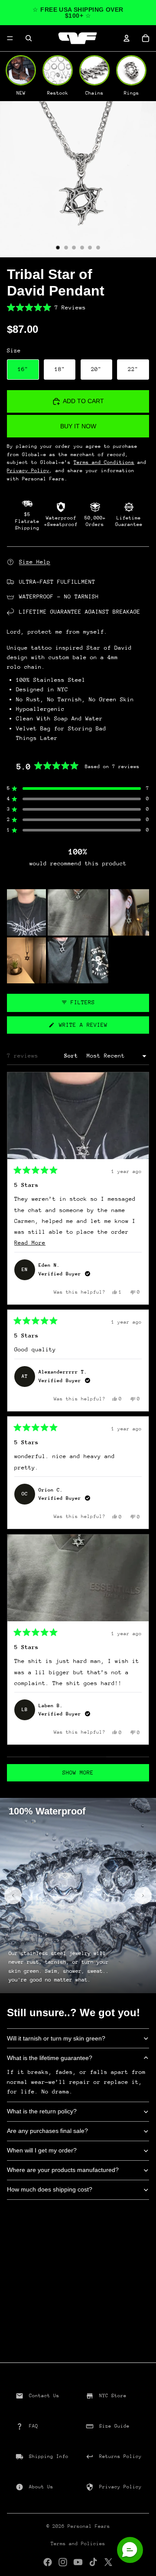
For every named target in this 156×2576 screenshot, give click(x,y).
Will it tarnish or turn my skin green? (56, 2038)
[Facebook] (48, 2562)
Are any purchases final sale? (47, 2131)
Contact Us (44, 2396)
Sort (73, 1056)
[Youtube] (78, 2562)
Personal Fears (89, 2526)
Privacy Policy (120, 2487)
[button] (78, 308)
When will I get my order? (42, 2150)
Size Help (35, 562)
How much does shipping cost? (50, 2189)
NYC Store (113, 2396)
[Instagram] (63, 2562)
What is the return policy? (42, 2111)
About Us (41, 2487)
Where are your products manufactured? (63, 2170)
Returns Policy (120, 2456)
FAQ (34, 2426)
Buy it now (78, 426)
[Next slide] (143, 1896)
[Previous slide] (13, 1896)
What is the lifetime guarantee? (50, 2058)
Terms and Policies (78, 2544)
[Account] (127, 38)
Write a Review (93, 1027)
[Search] (29, 38)
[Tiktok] (93, 2562)
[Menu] (10, 38)
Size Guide (114, 2426)
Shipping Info (49, 2456)
